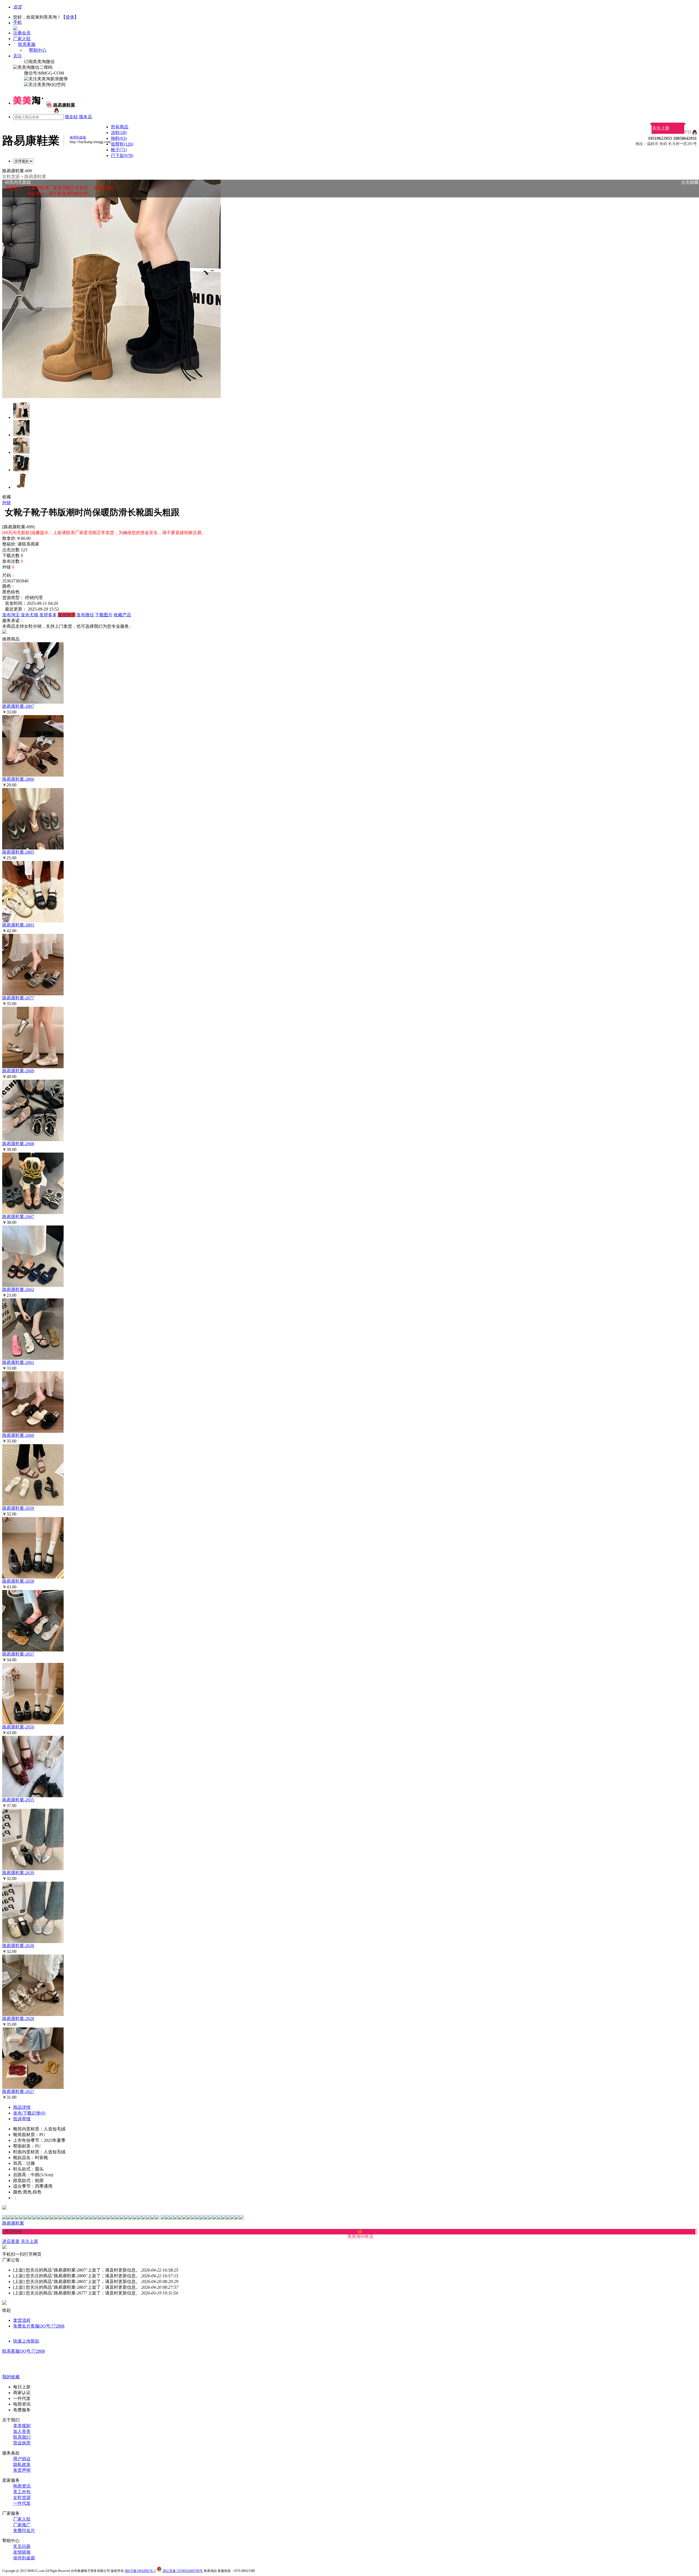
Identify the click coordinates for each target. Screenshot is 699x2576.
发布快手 (67, 615)
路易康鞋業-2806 (18, 779)
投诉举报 (22, 2119)
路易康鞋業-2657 (18, 1654)
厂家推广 (22, 2525)
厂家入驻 (22, 39)
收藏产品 (122, 615)
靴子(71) (119, 150)
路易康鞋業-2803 (18, 925)
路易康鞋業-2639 (18, 1873)
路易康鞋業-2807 (18, 706)
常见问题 (22, 2546)
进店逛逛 (11, 2241)
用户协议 (22, 2459)
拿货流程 (22, 2320)
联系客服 (27, 44)
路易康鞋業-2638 (18, 1946)
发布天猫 (29, 615)
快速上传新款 (26, 2341)
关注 (17, 56)
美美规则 (22, 2426)
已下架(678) (122, 156)
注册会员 (22, 33)
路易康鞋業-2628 (18, 2019)
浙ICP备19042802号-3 (140, 2571)
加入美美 (22, 2431)
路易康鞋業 (35, 177)
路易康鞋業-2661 (18, 1362)
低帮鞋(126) (122, 144)
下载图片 (104, 615)
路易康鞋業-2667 (18, 1217)
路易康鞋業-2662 (18, 1290)
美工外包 (22, 2492)
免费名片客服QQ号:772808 (39, 2326)
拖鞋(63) (119, 138)
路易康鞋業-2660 (18, 1435)
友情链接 (22, 2552)
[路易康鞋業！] (56, 112)
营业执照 (22, 2443)
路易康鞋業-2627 (18, 2091)
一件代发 (22, 2503)
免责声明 (22, 2470)
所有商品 (120, 127)
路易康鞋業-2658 (18, 1581)
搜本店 (85, 117)
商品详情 (22, 2107)
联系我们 (22, 2437)
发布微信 (85, 615)
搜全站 (71, 117)
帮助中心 (38, 50)
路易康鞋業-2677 (18, 998)
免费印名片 (24, 2531)
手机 (17, 22)
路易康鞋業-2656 (18, 1727)
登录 (70, 17)
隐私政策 (22, 2464)
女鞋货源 (11, 177)
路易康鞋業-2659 (18, 1508)
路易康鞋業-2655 (18, 1800)
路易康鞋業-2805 (18, 852)
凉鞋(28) (119, 133)
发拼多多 (48, 615)
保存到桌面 (24, 2558)
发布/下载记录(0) (29, 2113)
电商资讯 (22, 2486)
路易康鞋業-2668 (18, 1144)
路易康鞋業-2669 (18, 1071)
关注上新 (661, 128)
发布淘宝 (11, 615)
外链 (7, 503)
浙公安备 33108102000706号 (182, 2571)
